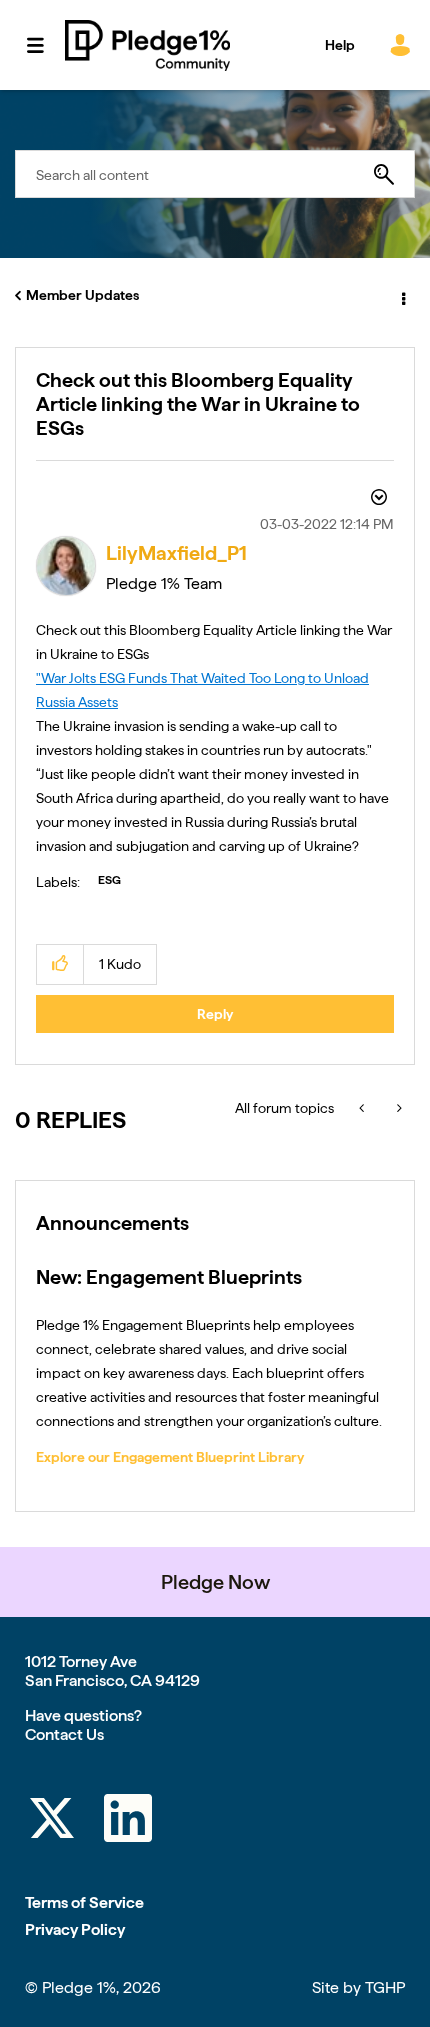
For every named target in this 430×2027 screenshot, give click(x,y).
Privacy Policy (75, 1929)
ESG (109, 880)
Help (340, 45)
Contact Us (64, 1734)
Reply (215, 1014)
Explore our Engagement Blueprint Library (170, 1457)
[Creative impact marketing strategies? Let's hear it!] (397, 1108)
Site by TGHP (358, 1987)
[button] (60, 964)
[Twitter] (52, 1821)
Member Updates (82, 295)
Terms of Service (84, 1902)
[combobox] (215, 174)
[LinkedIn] (128, 1821)
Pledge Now (215, 1582)
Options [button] (402, 296)
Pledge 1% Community (147, 45)
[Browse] (45, 45)
